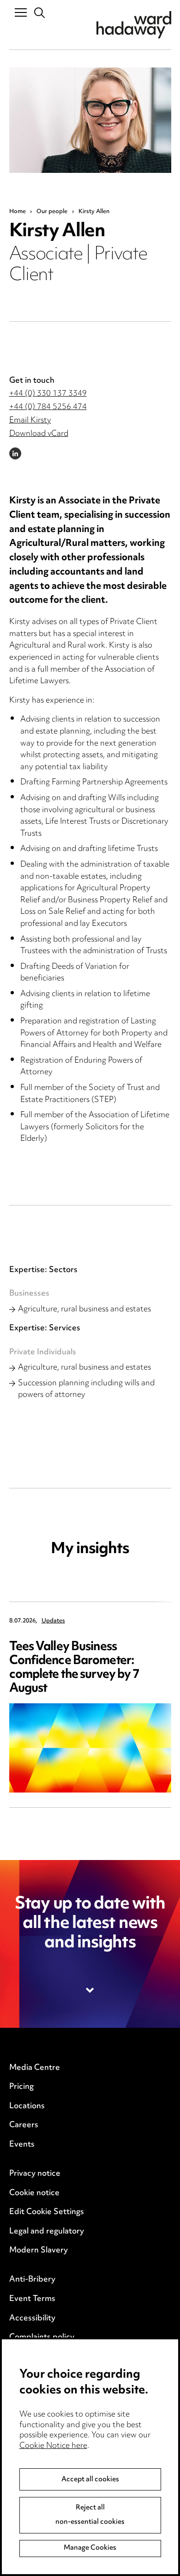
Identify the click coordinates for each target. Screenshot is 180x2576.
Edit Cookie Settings (47, 2212)
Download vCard (39, 434)
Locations (27, 2106)
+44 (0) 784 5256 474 (48, 407)
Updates (53, 1621)
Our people (52, 212)
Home (18, 212)
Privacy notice (35, 2174)
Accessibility (32, 2319)
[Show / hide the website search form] (40, 13)
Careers (24, 2125)
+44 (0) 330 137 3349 (48, 394)
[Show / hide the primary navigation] (21, 12)
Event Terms (32, 2299)
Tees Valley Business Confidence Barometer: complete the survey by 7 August (75, 1668)
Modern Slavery (39, 2251)
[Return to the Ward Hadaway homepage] (134, 25)
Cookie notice (34, 2193)
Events (22, 2145)
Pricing (21, 2087)
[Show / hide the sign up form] (90, 1990)
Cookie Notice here (53, 2446)
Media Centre (35, 2068)
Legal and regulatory (47, 2232)
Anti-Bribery (32, 2280)
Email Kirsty (30, 421)
